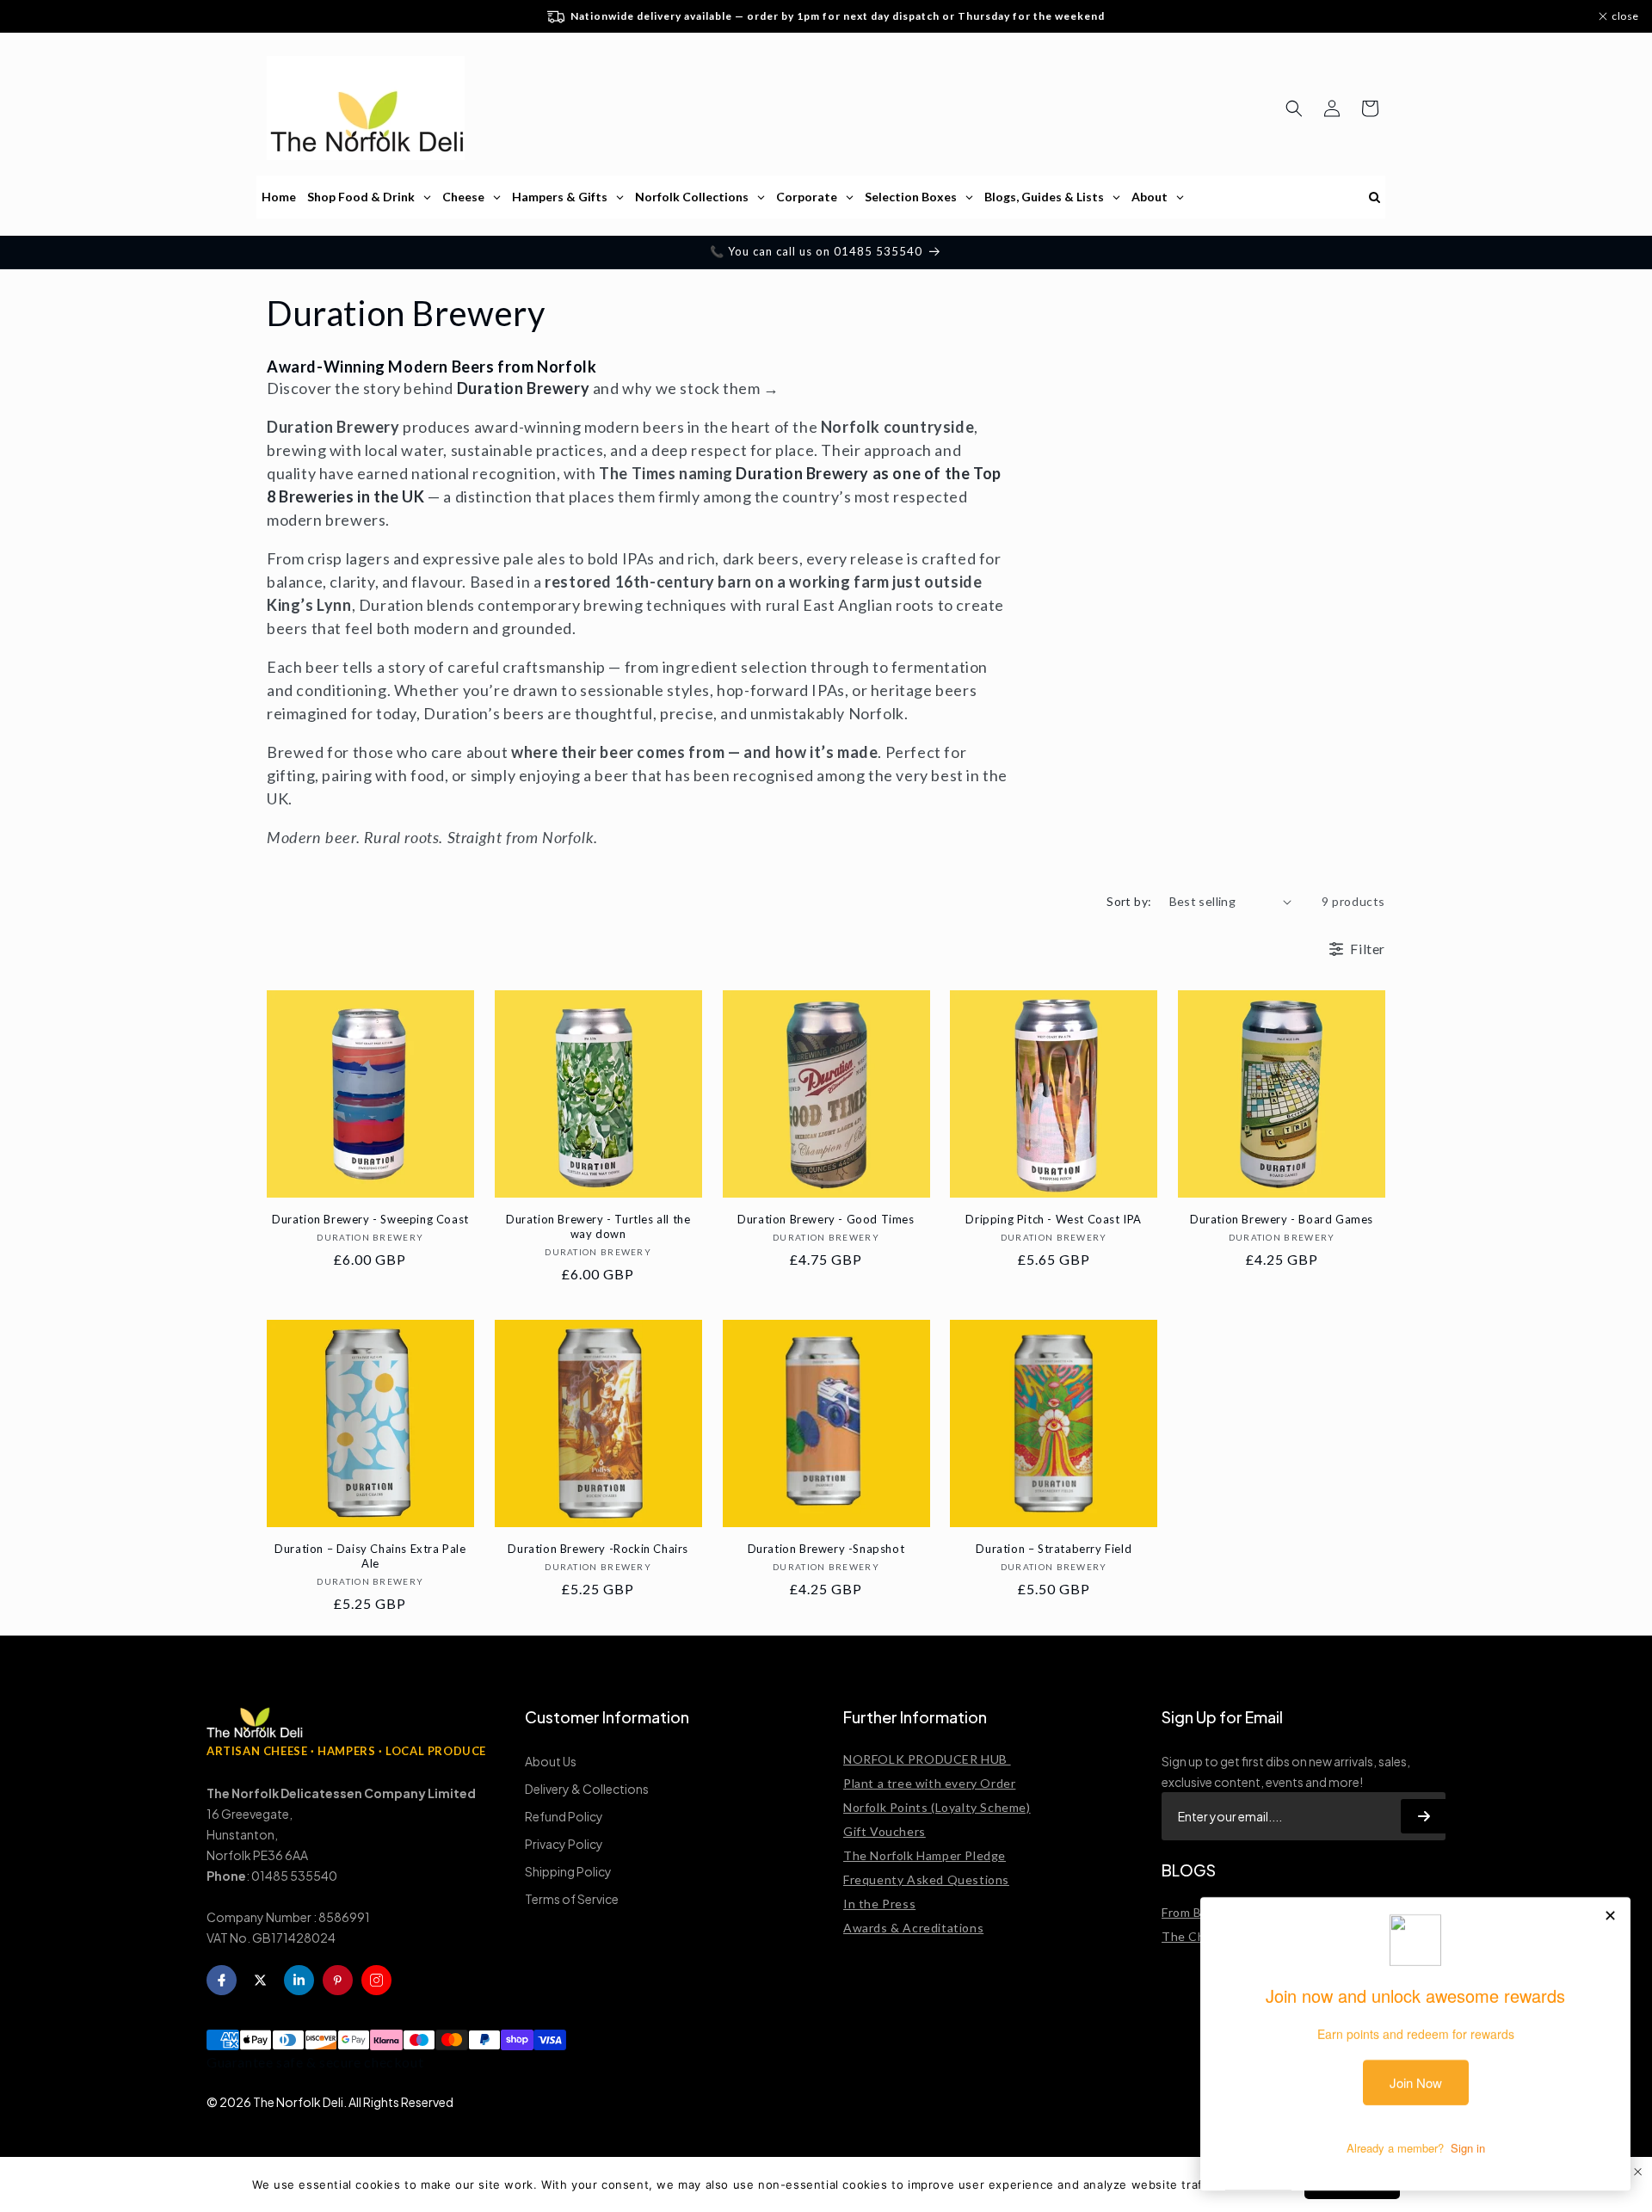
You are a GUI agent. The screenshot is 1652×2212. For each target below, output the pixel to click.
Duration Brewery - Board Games (1282, 1219)
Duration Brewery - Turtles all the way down (598, 1226)
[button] (1294, 108)
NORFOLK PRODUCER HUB (927, 1759)
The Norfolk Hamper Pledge (925, 1855)
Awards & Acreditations (913, 1928)
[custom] (376, 1980)
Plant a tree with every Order (929, 1783)
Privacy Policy (564, 1844)
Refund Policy (564, 1816)
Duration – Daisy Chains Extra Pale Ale (370, 1556)
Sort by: (1129, 901)
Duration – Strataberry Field (1054, 1549)
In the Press (879, 1904)
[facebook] (222, 1980)
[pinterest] (338, 1980)
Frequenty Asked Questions (926, 1879)
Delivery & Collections (587, 1789)
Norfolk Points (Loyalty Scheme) (937, 1807)
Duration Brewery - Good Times (826, 1219)
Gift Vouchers (885, 1831)
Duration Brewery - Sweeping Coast (370, 1219)
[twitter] (260, 1980)
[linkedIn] (299, 1980)
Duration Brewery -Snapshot (826, 1549)
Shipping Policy (568, 1871)
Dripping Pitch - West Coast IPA (1054, 1219)
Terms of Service (572, 1899)
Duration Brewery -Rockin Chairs (598, 1549)
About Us (551, 1761)
